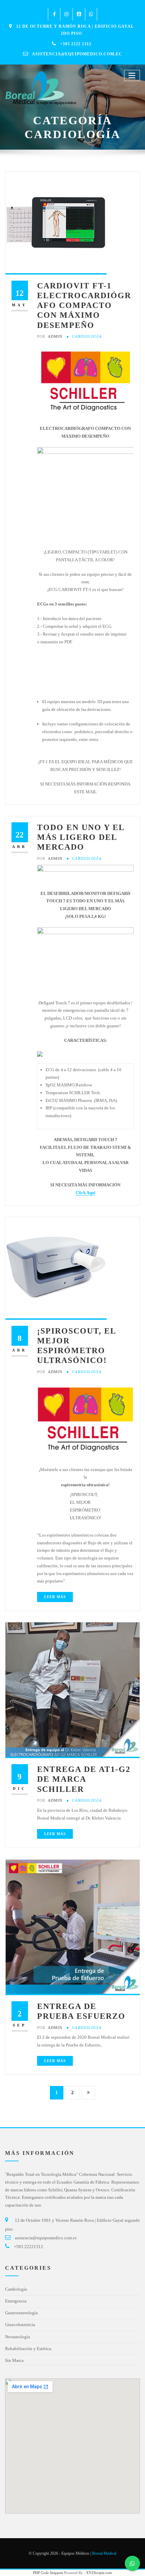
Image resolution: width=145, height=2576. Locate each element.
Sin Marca (14, 2360)
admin (50, 336)
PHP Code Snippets (48, 2573)
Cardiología (87, 336)
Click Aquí (85, 1193)
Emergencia (16, 2301)
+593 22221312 (28, 2247)
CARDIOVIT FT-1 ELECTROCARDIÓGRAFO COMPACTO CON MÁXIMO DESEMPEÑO (84, 305)
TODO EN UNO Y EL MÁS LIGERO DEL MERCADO (81, 837)
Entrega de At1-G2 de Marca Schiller (84, 1779)
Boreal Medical (104, 2553)
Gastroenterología (21, 2313)
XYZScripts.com (99, 2573)
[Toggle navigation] (132, 75)
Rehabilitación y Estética (28, 2349)
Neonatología (18, 2337)
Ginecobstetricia (20, 2325)
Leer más (55, 1597)
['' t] (85, 874)
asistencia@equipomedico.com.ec (77, 54)
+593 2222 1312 (76, 44)
